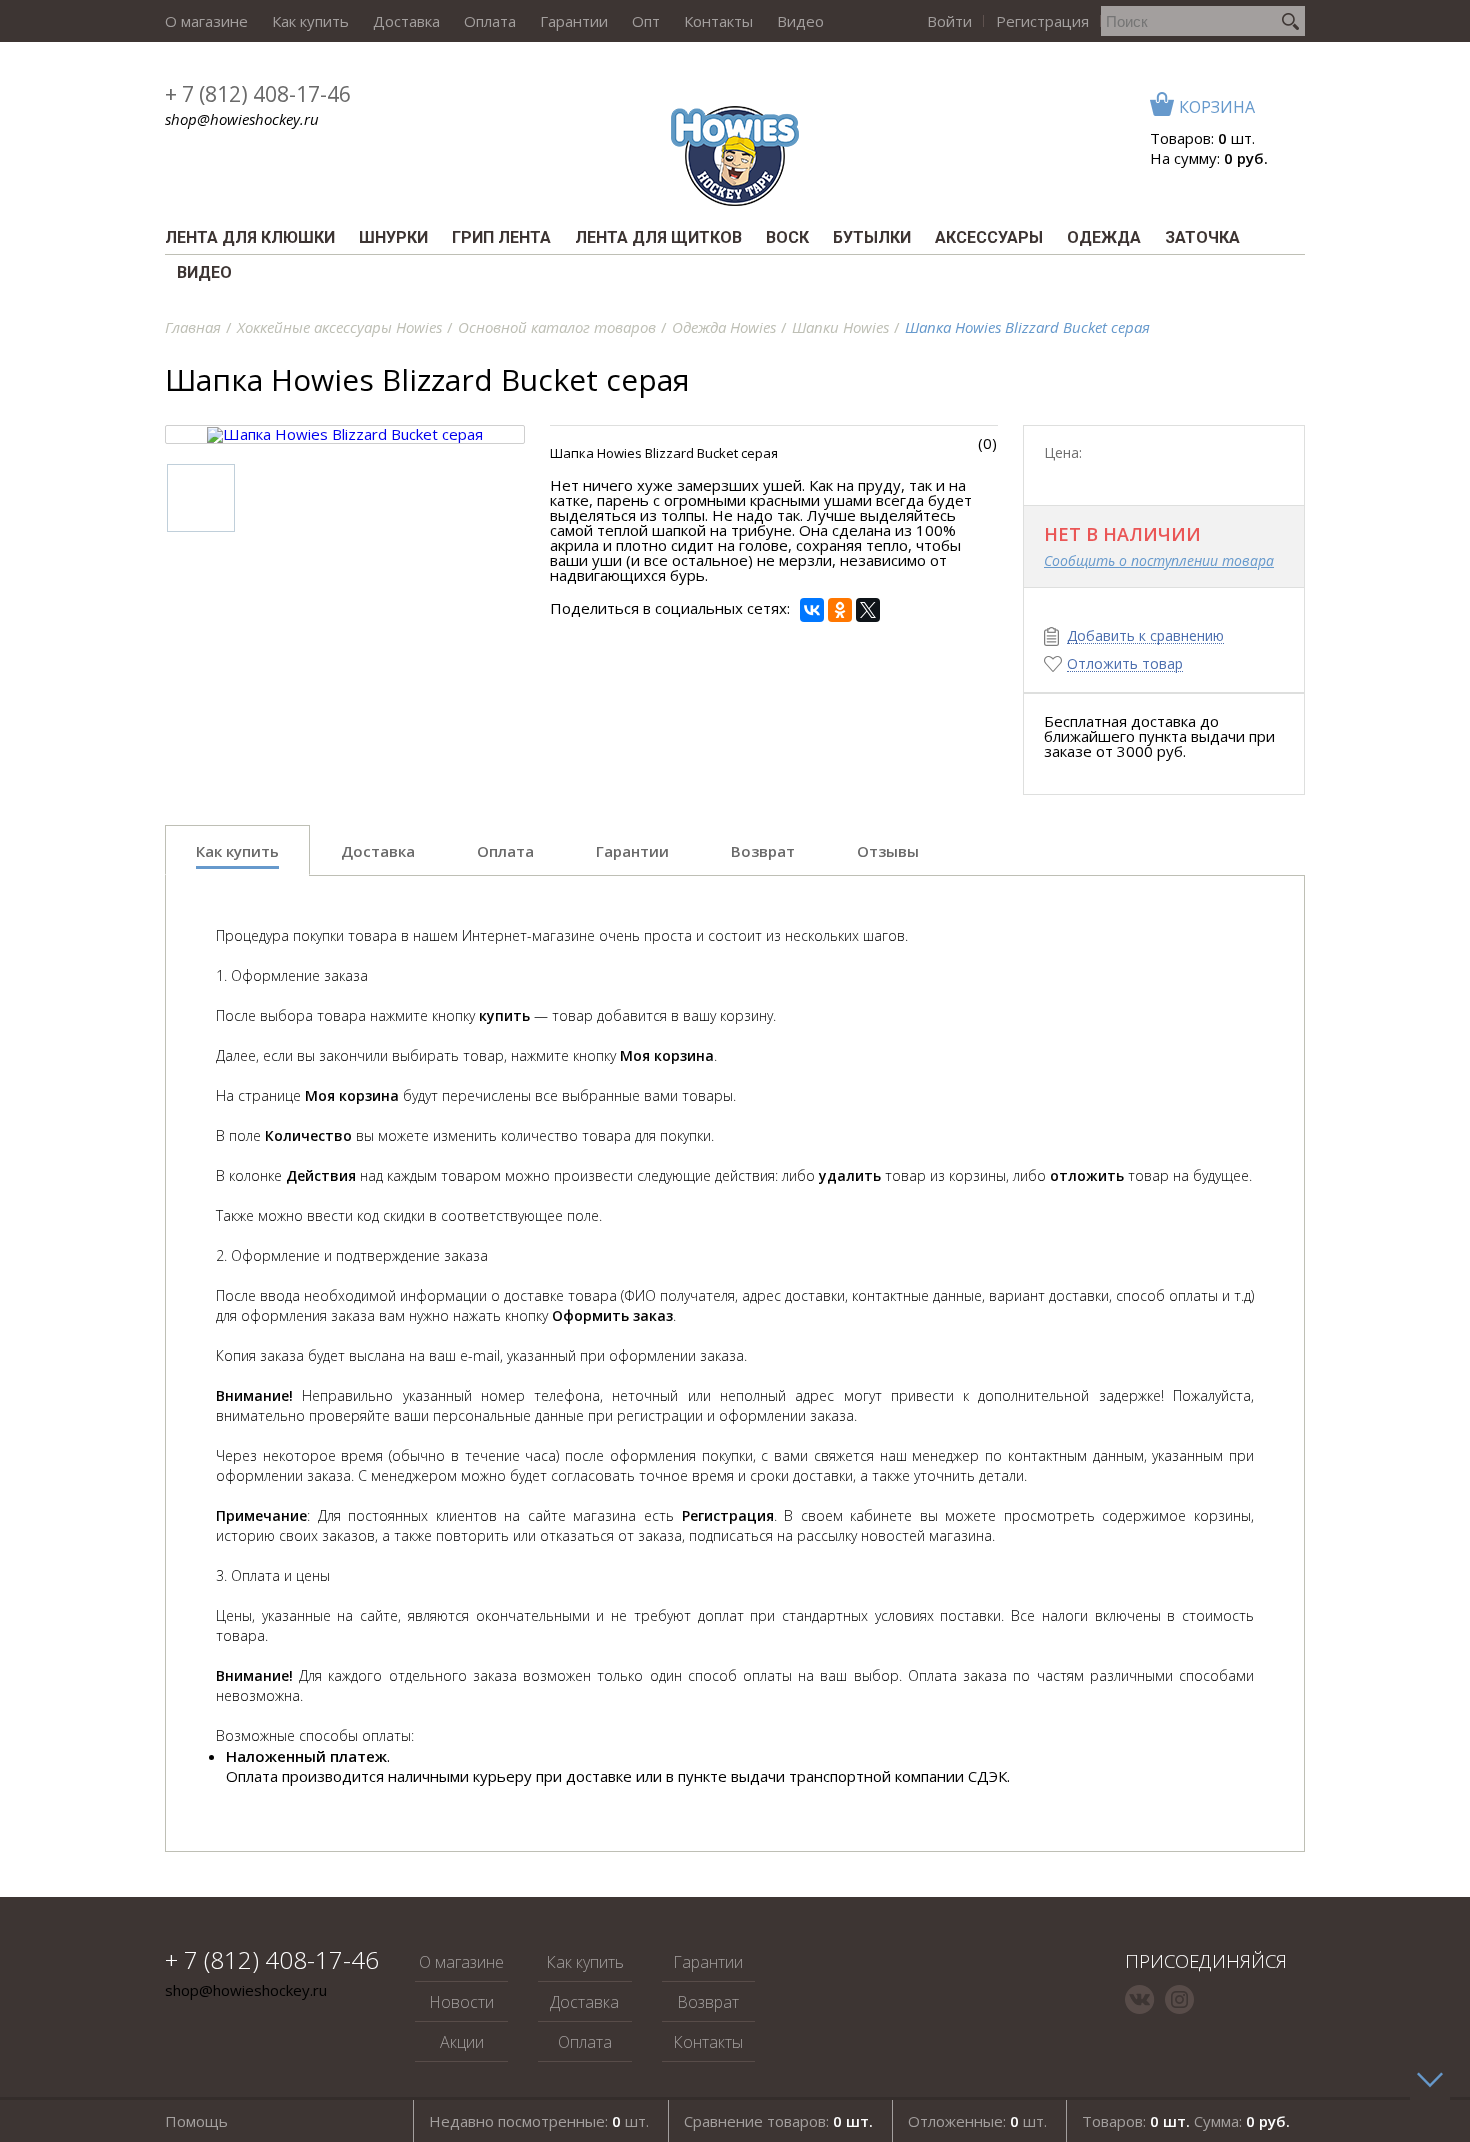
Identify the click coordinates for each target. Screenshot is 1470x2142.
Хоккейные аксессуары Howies (339, 327)
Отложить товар (1125, 664)
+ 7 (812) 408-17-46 (258, 94)
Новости (461, 2002)
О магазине (206, 21)
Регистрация (1042, 21)
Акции (462, 2042)
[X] (868, 610)
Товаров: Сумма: (1186, 2121)
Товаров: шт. (1202, 138)
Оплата (490, 21)
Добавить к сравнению (1145, 636)
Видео (800, 21)
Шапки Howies (840, 327)
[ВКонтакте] (812, 610)
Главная (193, 327)
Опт (646, 21)
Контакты (718, 21)
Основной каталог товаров (557, 327)
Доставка (406, 21)
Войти (949, 21)
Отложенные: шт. (977, 2121)
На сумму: (1209, 158)
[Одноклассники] (840, 610)
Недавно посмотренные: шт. (539, 2121)
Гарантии (574, 21)
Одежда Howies (724, 327)
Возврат (708, 2002)
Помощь (196, 2121)
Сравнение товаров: (778, 2121)
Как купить (310, 21)
